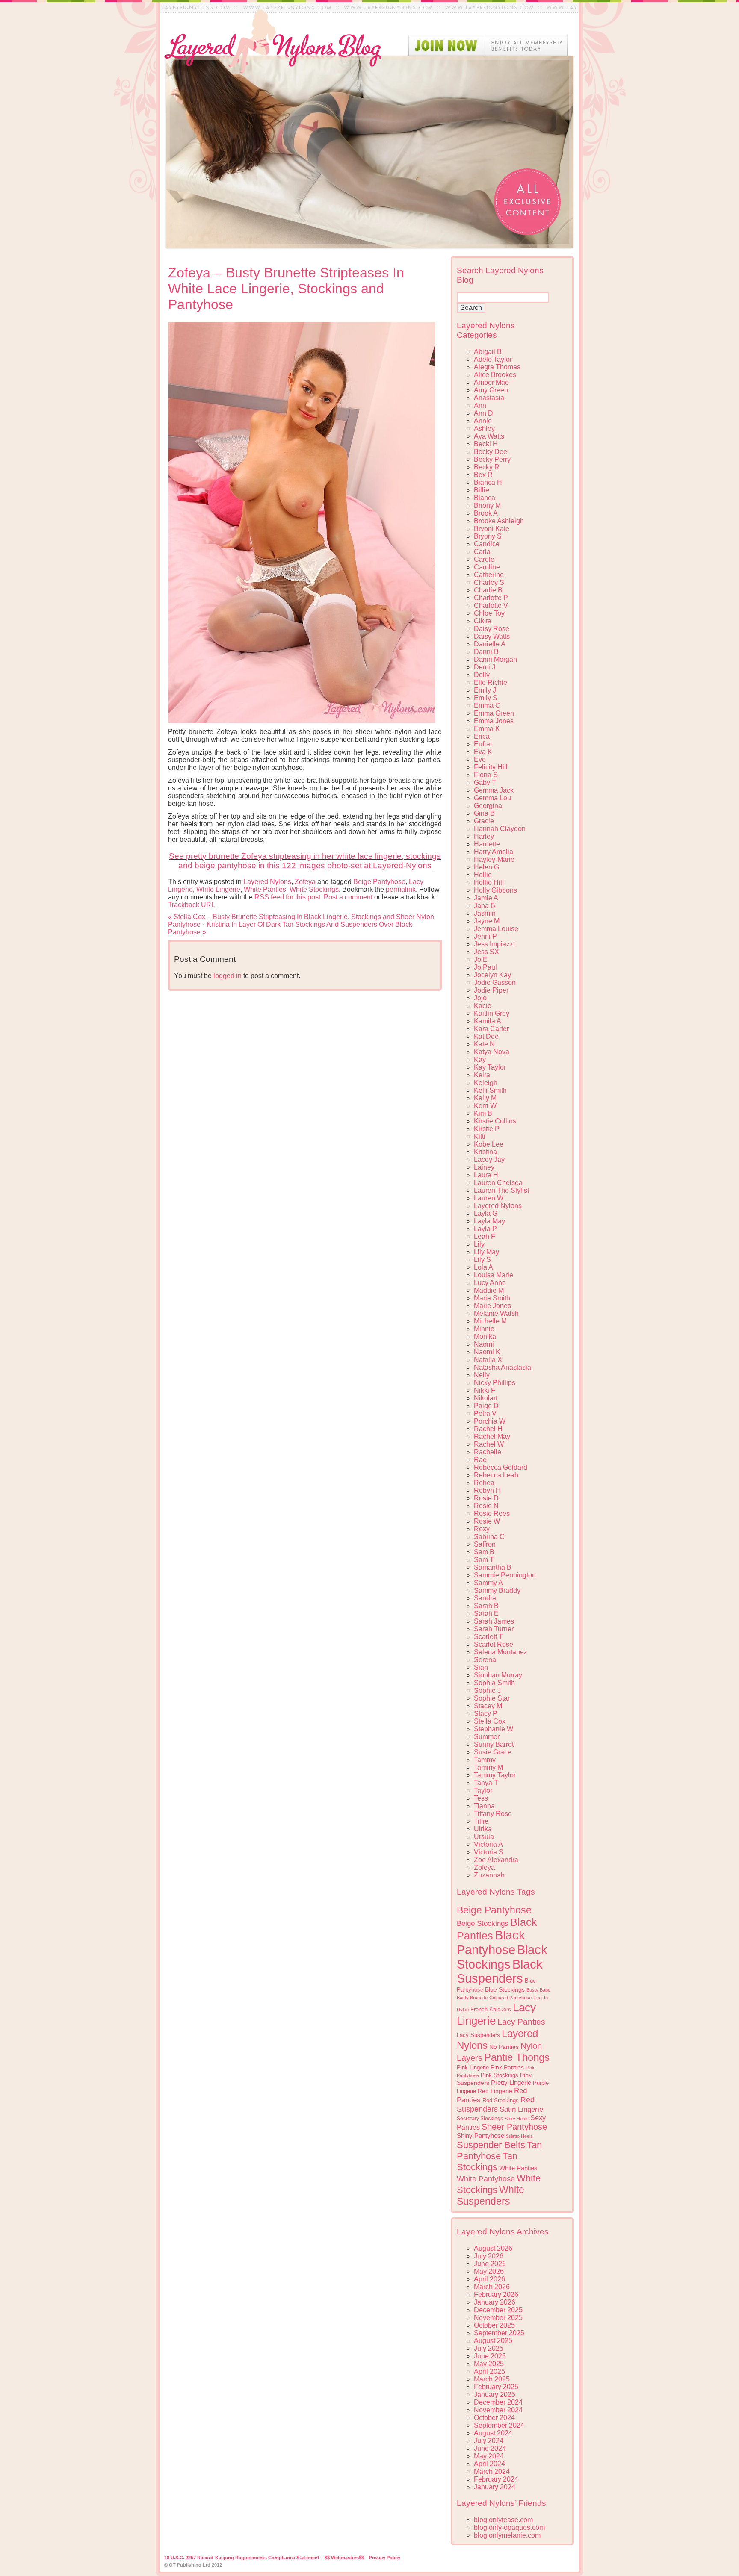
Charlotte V (491, 606)
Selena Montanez (501, 1652)
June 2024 (490, 2448)
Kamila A (488, 1021)
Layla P (485, 1229)
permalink (401, 889)
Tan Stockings (487, 2162)
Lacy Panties (521, 2022)
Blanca (485, 498)
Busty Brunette (472, 1998)
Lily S (482, 1260)
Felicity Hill (491, 767)
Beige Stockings (483, 1923)
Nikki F (485, 1390)
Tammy (485, 1760)
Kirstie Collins (495, 1121)
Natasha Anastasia (503, 1367)
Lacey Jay (489, 1160)
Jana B (485, 906)
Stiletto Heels (519, 2136)
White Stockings (314, 889)
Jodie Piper (491, 990)
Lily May (486, 1252)
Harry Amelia (494, 852)
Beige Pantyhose (379, 882)
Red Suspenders (496, 2104)
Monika (485, 1337)
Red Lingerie (495, 2091)
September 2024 (499, 2425)
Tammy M (488, 1767)
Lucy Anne (490, 1283)
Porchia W (490, 1421)
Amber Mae (491, 382)
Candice (487, 544)
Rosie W (487, 1521)
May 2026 (489, 2271)
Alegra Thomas (497, 367)
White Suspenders (491, 2195)
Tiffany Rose (493, 1814)
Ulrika (483, 1829)
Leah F (485, 1236)
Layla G (486, 1213)
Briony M (487, 505)
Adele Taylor (493, 359)
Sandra (485, 1598)
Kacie (483, 1006)
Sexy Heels (517, 2119)
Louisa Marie (494, 1275)
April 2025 (489, 2371)
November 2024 (498, 2410)
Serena (485, 1660)
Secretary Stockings (480, 2119)
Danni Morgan (495, 659)
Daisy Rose (492, 629)
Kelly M (485, 1098)
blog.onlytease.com (503, 2520)
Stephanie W (494, 1729)
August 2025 (493, 2341)
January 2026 (495, 2302)
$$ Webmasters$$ (344, 2558)
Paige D (486, 1406)
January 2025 (495, 2395)
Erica (482, 736)
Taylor (483, 1791)
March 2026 (492, 2287)
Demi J (485, 667)
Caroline (487, 567)
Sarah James (494, 1621)
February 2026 (496, 2295)
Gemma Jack (494, 790)
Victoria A (488, 1844)
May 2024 (489, 2456)
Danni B (486, 652)
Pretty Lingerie (511, 2082)
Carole (484, 559)
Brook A (486, 513)
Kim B (483, 1113)
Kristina (485, 1152)
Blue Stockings (505, 1989)
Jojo (480, 998)
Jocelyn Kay (492, 975)
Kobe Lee (489, 1144)
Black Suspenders (500, 1971)
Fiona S (486, 775)
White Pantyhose (486, 2179)
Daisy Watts (492, 636)
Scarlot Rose (494, 1644)
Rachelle (488, 1452)
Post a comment (348, 897)
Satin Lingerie (521, 2109)
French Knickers (491, 2009)
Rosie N (486, 1506)
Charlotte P (491, 598)
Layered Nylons (267, 882)
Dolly (482, 675)
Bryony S (488, 536)
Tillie (481, 1821)
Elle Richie (491, 682)
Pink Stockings (500, 2075)
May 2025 (489, 2364)
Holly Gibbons (495, 890)
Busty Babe (538, 1990)
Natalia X (488, 1360)
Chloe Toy (489, 613)
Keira (482, 1075)
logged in (228, 976)
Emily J (485, 690)
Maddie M (489, 1290)
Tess (481, 1798)
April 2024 (489, 2464)
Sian (481, 1667)
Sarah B (486, 1606)
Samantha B (493, 1567)
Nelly (482, 1375)
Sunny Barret (494, 1744)
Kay (480, 1060)
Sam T (484, 1560)
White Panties (265, 889)
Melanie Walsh (496, 1313)
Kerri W (485, 1106)
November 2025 (498, 2318)
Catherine (489, 575)
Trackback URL (192, 905)
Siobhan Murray (498, 1675)
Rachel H (488, 1429)
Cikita (483, 621)
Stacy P (486, 1714)
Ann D (483, 413)
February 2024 (496, 2479)
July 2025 (489, 2348)
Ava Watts (489, 436)
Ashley (484, 429)
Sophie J (487, 1690)
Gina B (484, 813)
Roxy (482, 1529)
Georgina (488, 806)
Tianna (484, 1806)
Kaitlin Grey (492, 1013)
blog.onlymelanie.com (507, 2535)
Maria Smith (492, 1298)
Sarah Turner (494, 1629)
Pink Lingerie (473, 2068)
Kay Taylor (490, 1067)
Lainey (484, 1167)
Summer (487, 1737)
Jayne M (487, 921)
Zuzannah (489, 1875)
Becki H (486, 444)
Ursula (484, 1837)
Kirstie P (487, 1129)
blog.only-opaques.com (509, 2527)
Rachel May (492, 1437)
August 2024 (493, 2433)
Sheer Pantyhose (514, 2127)
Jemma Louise (496, 929)
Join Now (488, 45)
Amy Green (491, 390)
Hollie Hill (489, 883)
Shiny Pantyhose (480, 2136)
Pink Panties (507, 2068)
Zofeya (305, 882)
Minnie (484, 1329)
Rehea (484, 1483)
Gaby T (485, 783)
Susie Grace (493, 1752)
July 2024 (489, 2441)
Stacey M (488, 1706)
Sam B (484, 1552)
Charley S (489, 582)
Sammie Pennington (505, 1575)
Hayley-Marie (494, 859)
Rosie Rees (492, 1513)
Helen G (486, 867)
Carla (482, 552)
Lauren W (489, 1198)
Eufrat (483, 744)
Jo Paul (485, 967)
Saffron (485, 1544)
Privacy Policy (385, 2558)
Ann (480, 405)
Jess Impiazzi (494, 944)
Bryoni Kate (492, 529)
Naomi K (487, 1352)
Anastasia (489, 398)
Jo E (481, 959)
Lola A (483, 1267)
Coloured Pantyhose (510, 1998)
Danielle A (490, 644)
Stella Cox (490, 1721)
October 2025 (494, 2325)
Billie (482, 490)
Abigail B (488, 352)
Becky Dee (491, 452)
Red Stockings (501, 2101)
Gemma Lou (492, 798)
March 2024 (492, 2471)
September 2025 (499, 2333)
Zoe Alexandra (496, 1860)
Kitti (480, 1136)
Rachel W (489, 1444)
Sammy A (488, 1583)
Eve (480, 759)
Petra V (485, 1413)
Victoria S (489, 1852)
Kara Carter (491, 1029)
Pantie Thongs (517, 2057)
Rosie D (486, 1498)
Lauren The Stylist (501, 1190)
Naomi (484, 1344)
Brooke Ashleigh (499, 521)
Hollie (483, 875)
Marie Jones (492, 1306)
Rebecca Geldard (501, 1467)
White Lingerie (218, 889)
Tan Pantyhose (499, 2150)
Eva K (483, 752)
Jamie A (486, 898)
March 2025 (492, 2379)
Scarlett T (488, 1637)
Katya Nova (492, 1052)
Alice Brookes (495, 375)
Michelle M (490, 1321)
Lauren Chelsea (498, 1183)
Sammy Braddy (497, 1590)
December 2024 (498, 2402)
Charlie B (488, 590)
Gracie (484, 821)
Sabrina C (489, 1537)
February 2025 (496, 2387)
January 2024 (495, 2487)
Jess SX (486, 952)
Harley (484, 836)
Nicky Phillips (495, 1383)
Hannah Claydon (500, 829)
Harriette (487, 844)
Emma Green (494, 713)
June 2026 (490, 2264)
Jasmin (485, 913)
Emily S (486, 698)
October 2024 (494, 2418)
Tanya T (486, 1783)
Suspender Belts (491, 2145)
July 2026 (489, 2256)
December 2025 (498, 2310)
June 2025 (490, 2356)
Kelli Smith (490, 1090)
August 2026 (493, 2248)
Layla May (489, 1221)
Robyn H (487, 1490)
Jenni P (485, 936)
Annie (483, 421)
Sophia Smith (494, 1683)
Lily (479, 1244)
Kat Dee (486, 1036)
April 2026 (489, 2279)
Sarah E (486, 1614)
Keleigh (486, 1083)
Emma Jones (494, 721)
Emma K (487, 729)
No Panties (504, 2047)
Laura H (486, 1175)
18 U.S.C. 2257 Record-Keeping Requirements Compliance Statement (242, 2558)
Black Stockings (502, 1957)
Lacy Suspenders (478, 2035)
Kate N (484, 1044)
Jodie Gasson (495, 983)
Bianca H (488, 482)
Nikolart (486, 1398)
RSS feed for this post (287, 897)
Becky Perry (492, 459)
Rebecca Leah (496, 1475)
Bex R (483, 475)
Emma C (487, 706)
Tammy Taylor (495, 1775)
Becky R (487, 467)
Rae (480, 1460)
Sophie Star (492, 1698)
